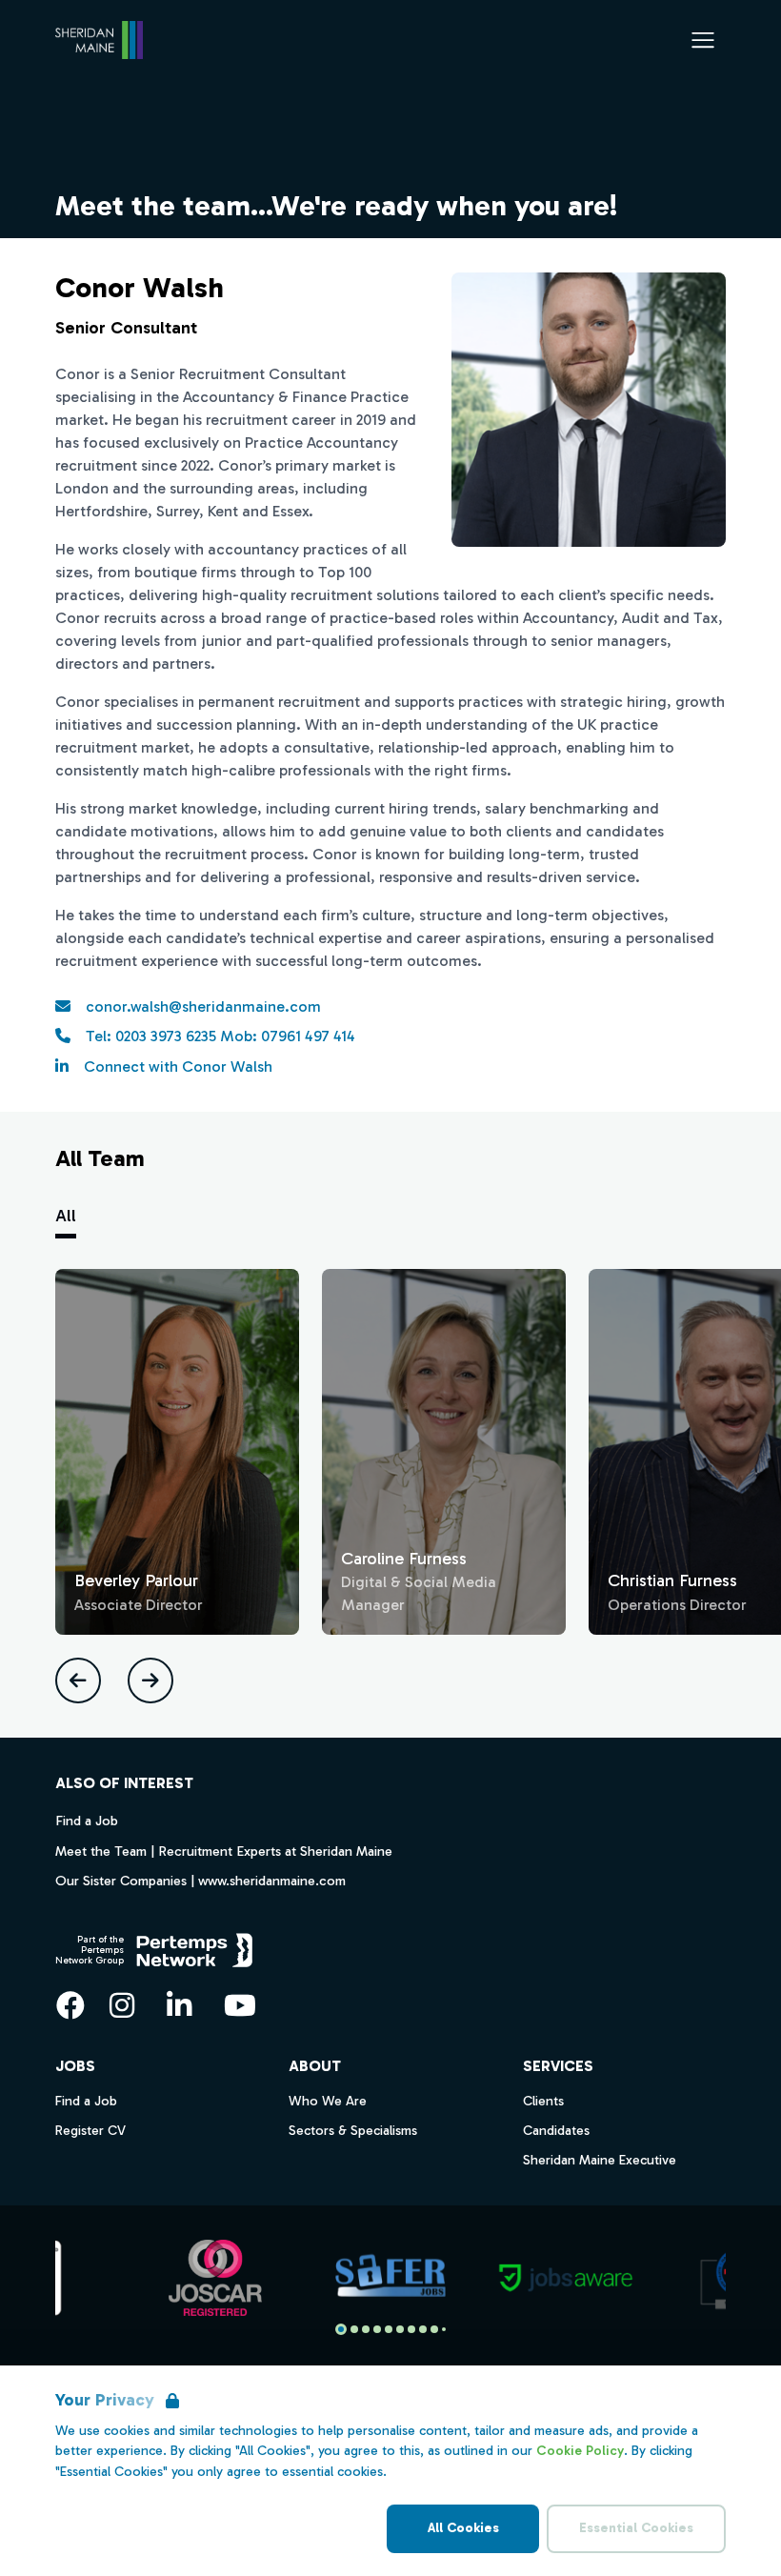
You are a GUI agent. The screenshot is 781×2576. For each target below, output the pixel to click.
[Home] (99, 40)
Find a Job (87, 1821)
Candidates (556, 2131)
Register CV (90, 2131)
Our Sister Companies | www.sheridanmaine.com (200, 1881)
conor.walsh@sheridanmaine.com (203, 1006)
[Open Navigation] (703, 40)
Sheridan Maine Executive (600, 2160)
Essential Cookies (636, 2528)
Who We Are (328, 2101)
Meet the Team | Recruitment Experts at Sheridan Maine (224, 1851)
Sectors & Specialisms (353, 2131)
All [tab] (66, 1216)
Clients (543, 2101)
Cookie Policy (580, 2451)
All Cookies (463, 2528)
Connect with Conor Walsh (178, 1067)
